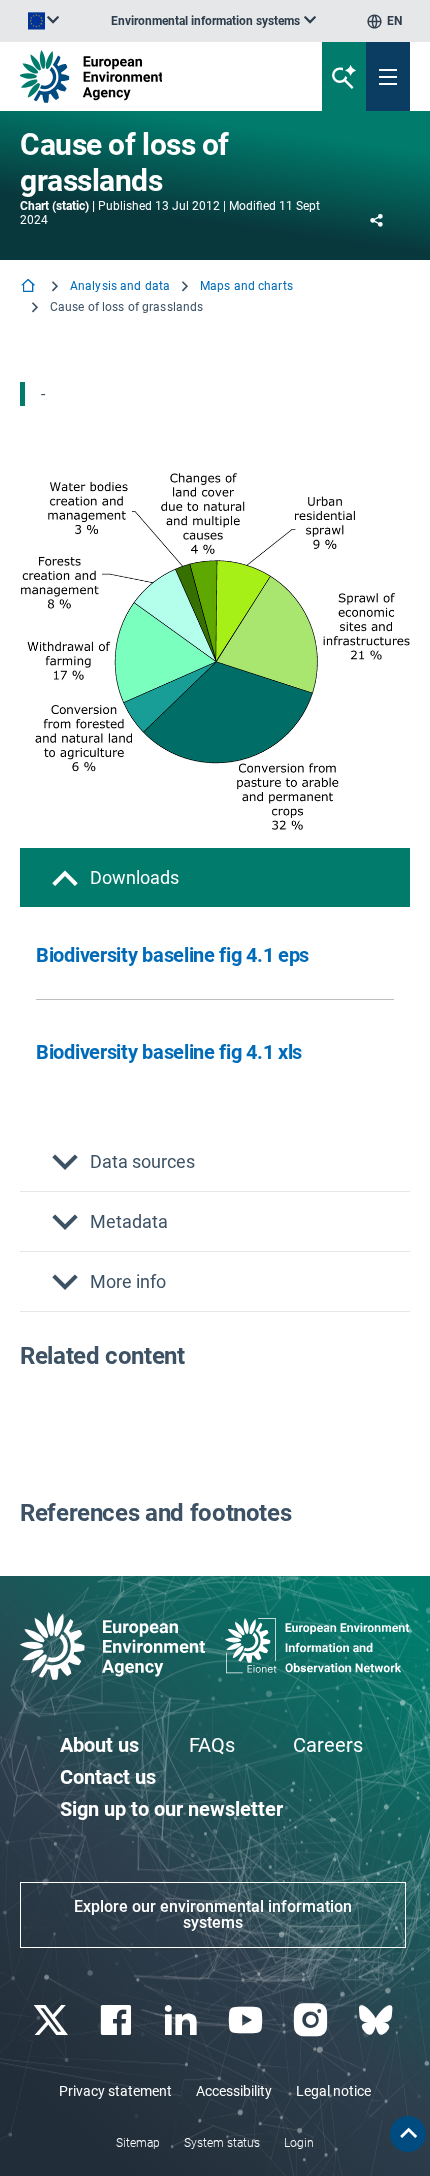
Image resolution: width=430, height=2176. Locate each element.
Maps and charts (246, 286)
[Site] (145, 76)
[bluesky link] (377, 2020)
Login (299, 2143)
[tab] (215, 877)
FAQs (212, 1745)
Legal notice (333, 2091)
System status (222, 2143)
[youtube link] (247, 2020)
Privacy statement (115, 2091)
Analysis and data (120, 286)
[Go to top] (408, 2134)
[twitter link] (52, 2020)
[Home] (30, 287)
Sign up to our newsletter (171, 1809)
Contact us (108, 1777)
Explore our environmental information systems (213, 1914)
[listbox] (213, 21)
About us (99, 1745)
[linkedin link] (182, 2020)
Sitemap (138, 2143)
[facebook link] (117, 2020)
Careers (328, 1745)
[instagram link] (312, 2020)
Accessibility (234, 2091)
